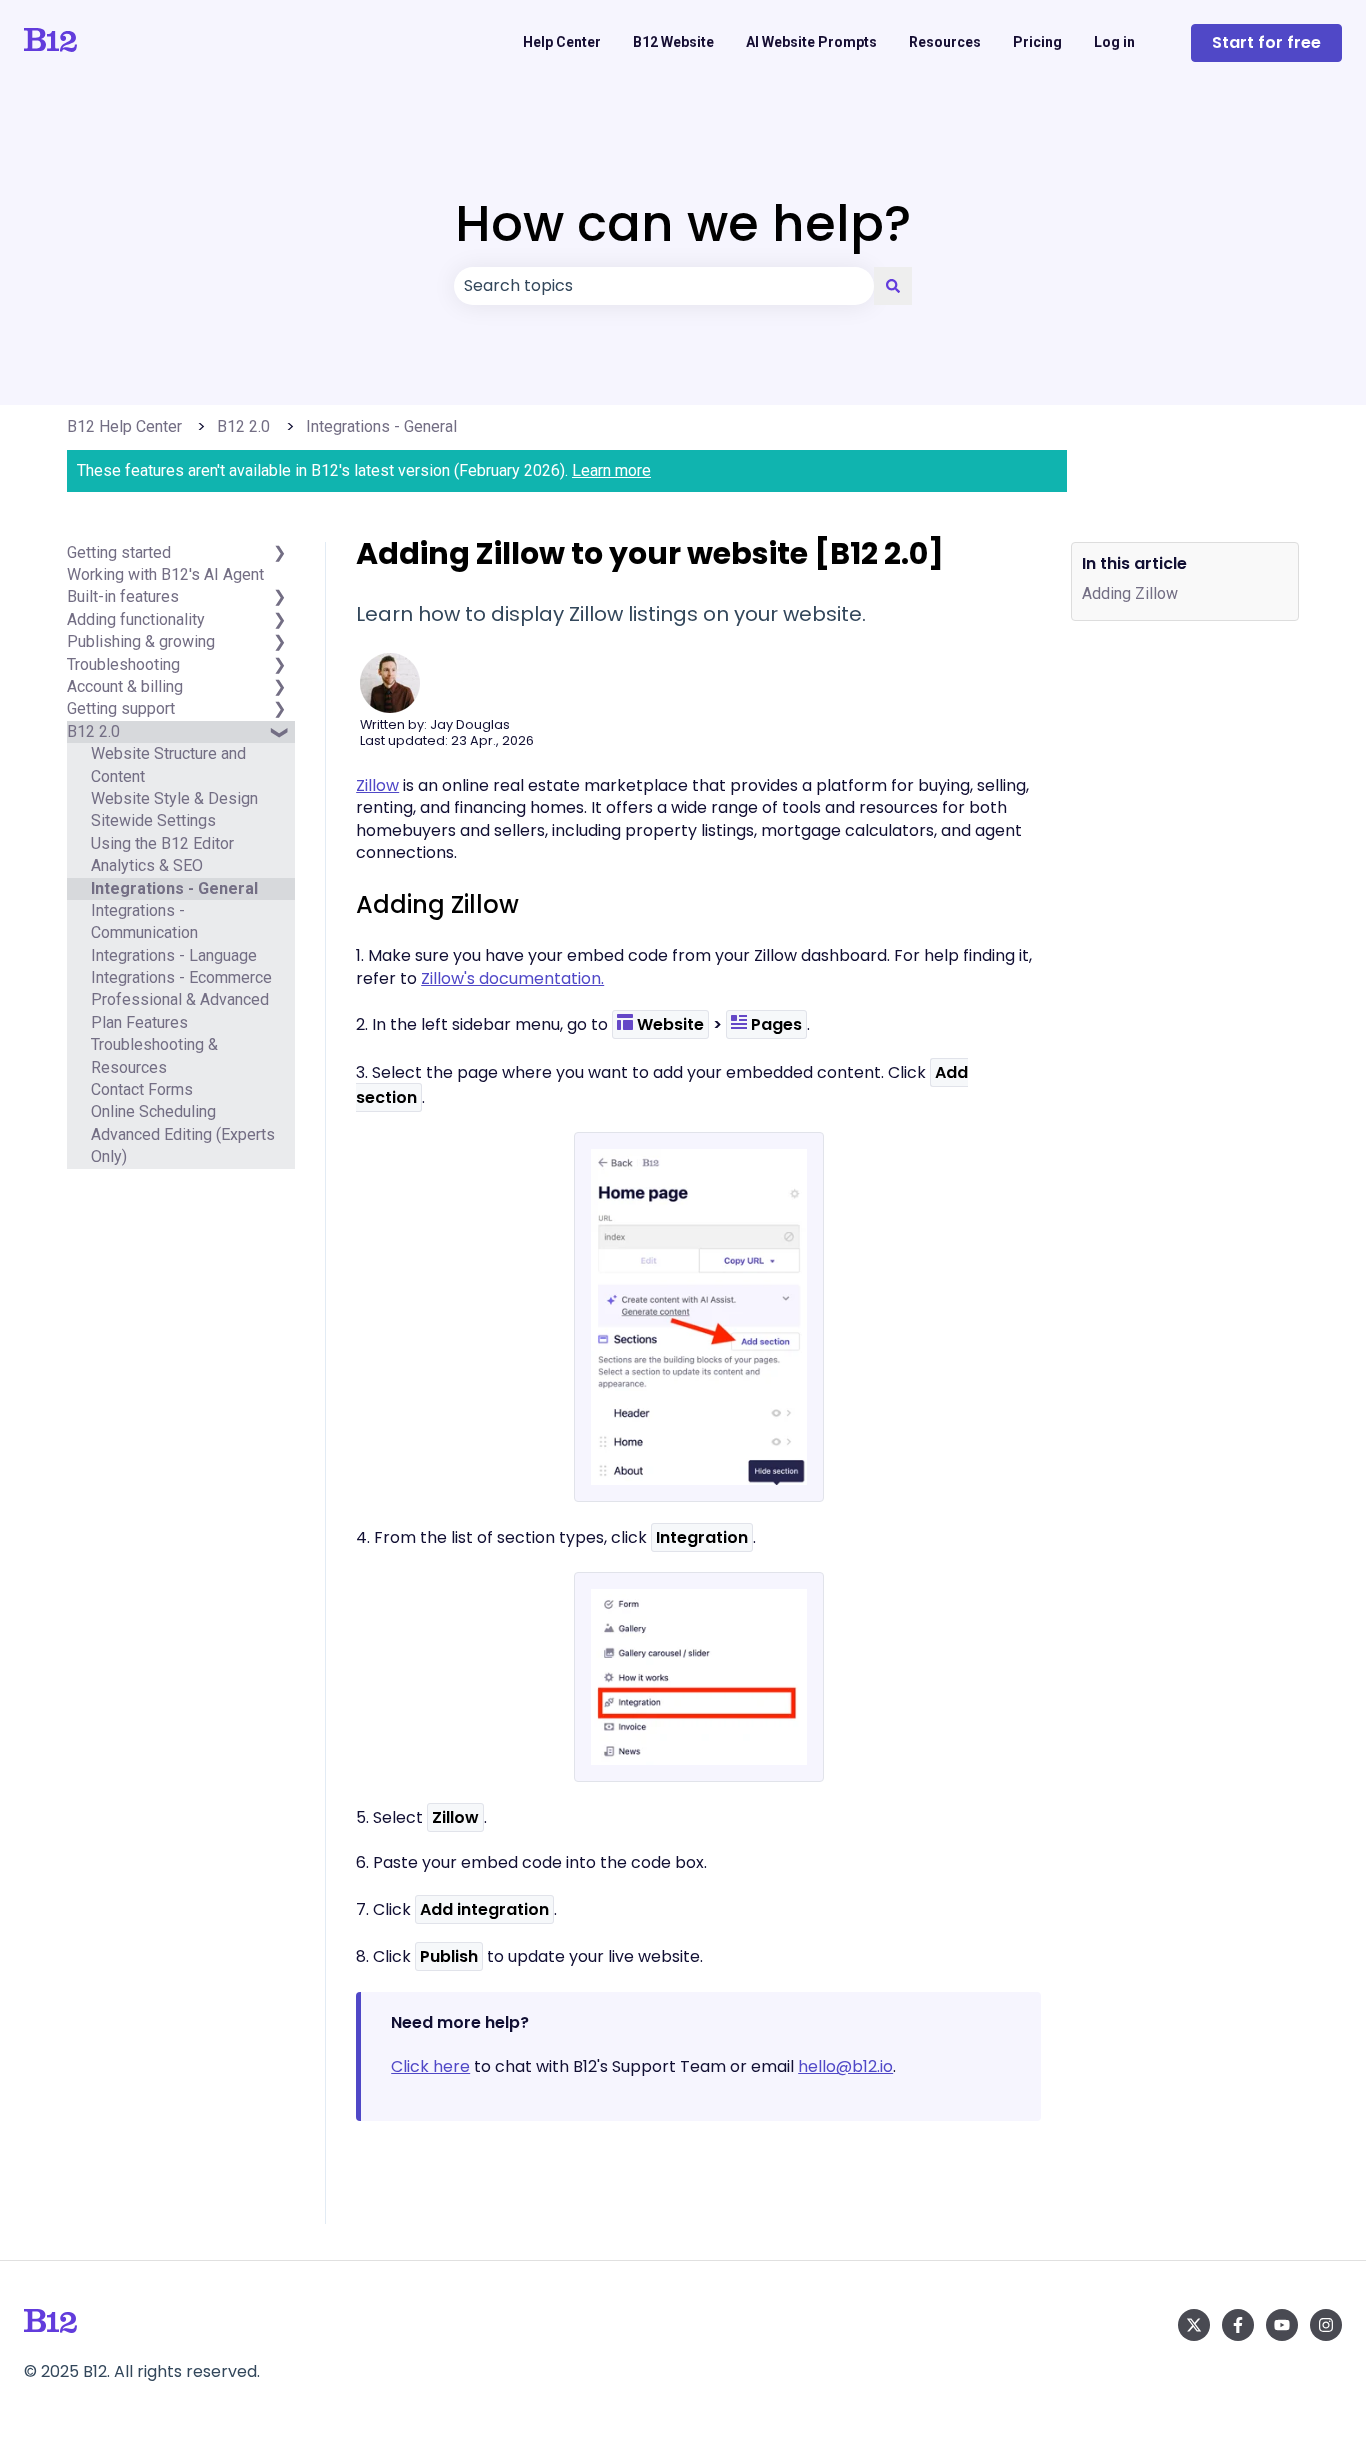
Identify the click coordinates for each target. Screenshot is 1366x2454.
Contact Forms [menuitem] (142, 1090)
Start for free (1266, 42)
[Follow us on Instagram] (1326, 2325)
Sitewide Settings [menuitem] (153, 821)
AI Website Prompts (811, 42)
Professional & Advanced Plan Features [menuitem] (180, 1011)
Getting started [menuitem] (119, 552)
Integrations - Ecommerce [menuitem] (181, 978)
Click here (430, 2066)
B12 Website (673, 42)
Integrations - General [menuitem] (174, 888)
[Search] (893, 286)
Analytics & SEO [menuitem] (147, 866)
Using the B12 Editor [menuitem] (162, 843)
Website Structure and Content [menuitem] (168, 765)
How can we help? (683, 223)
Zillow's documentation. (512, 978)
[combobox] (664, 286)
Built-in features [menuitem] (123, 597)
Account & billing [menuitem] (125, 686)
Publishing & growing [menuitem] (141, 642)
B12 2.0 (243, 426)
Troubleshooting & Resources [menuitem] (154, 1056)
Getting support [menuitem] (121, 709)
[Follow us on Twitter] (1194, 2325)
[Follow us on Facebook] (1238, 2325)
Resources (945, 42)
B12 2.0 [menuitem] (93, 731)
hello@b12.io (845, 2066)
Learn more (611, 470)
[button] (279, 743)
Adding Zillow (1130, 594)
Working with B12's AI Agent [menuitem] (165, 575)
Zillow (377, 785)
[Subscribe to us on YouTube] (1282, 2325)
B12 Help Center (124, 426)
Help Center (562, 42)
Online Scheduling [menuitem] (153, 1112)
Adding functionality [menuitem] (136, 619)
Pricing (1037, 42)
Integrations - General (381, 426)
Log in (1114, 42)
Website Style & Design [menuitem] (174, 798)
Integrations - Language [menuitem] (174, 955)
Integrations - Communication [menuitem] (144, 921)
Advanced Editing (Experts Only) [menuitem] (183, 1145)
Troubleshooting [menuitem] (123, 664)
